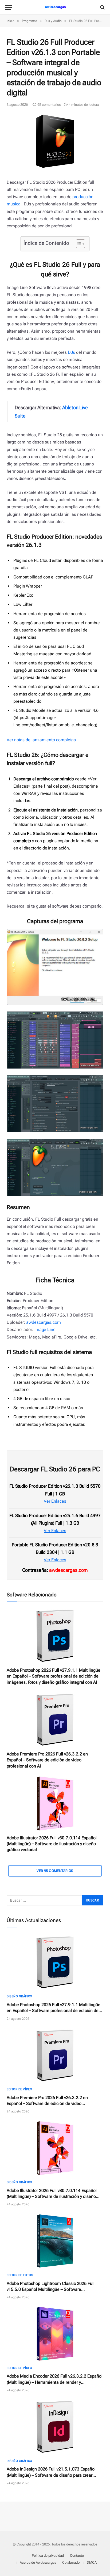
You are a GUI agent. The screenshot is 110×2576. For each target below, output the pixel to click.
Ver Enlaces (55, 1501)
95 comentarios (49, 105)
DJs (72, 352)
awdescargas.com (44, 1322)
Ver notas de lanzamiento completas (41, 740)
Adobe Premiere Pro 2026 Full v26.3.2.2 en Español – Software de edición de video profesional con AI (47, 1760)
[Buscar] (102, 7)
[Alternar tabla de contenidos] (78, 244)
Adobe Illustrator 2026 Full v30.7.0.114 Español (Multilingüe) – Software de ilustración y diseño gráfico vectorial (52, 1844)
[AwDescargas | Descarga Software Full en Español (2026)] (55, 7)
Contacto (77, 2556)
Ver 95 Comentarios (55, 1871)
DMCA (92, 2562)
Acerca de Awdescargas (38, 2562)
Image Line (45, 1330)
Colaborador (71, 2562)
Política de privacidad (48, 2556)
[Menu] (9, 7)
